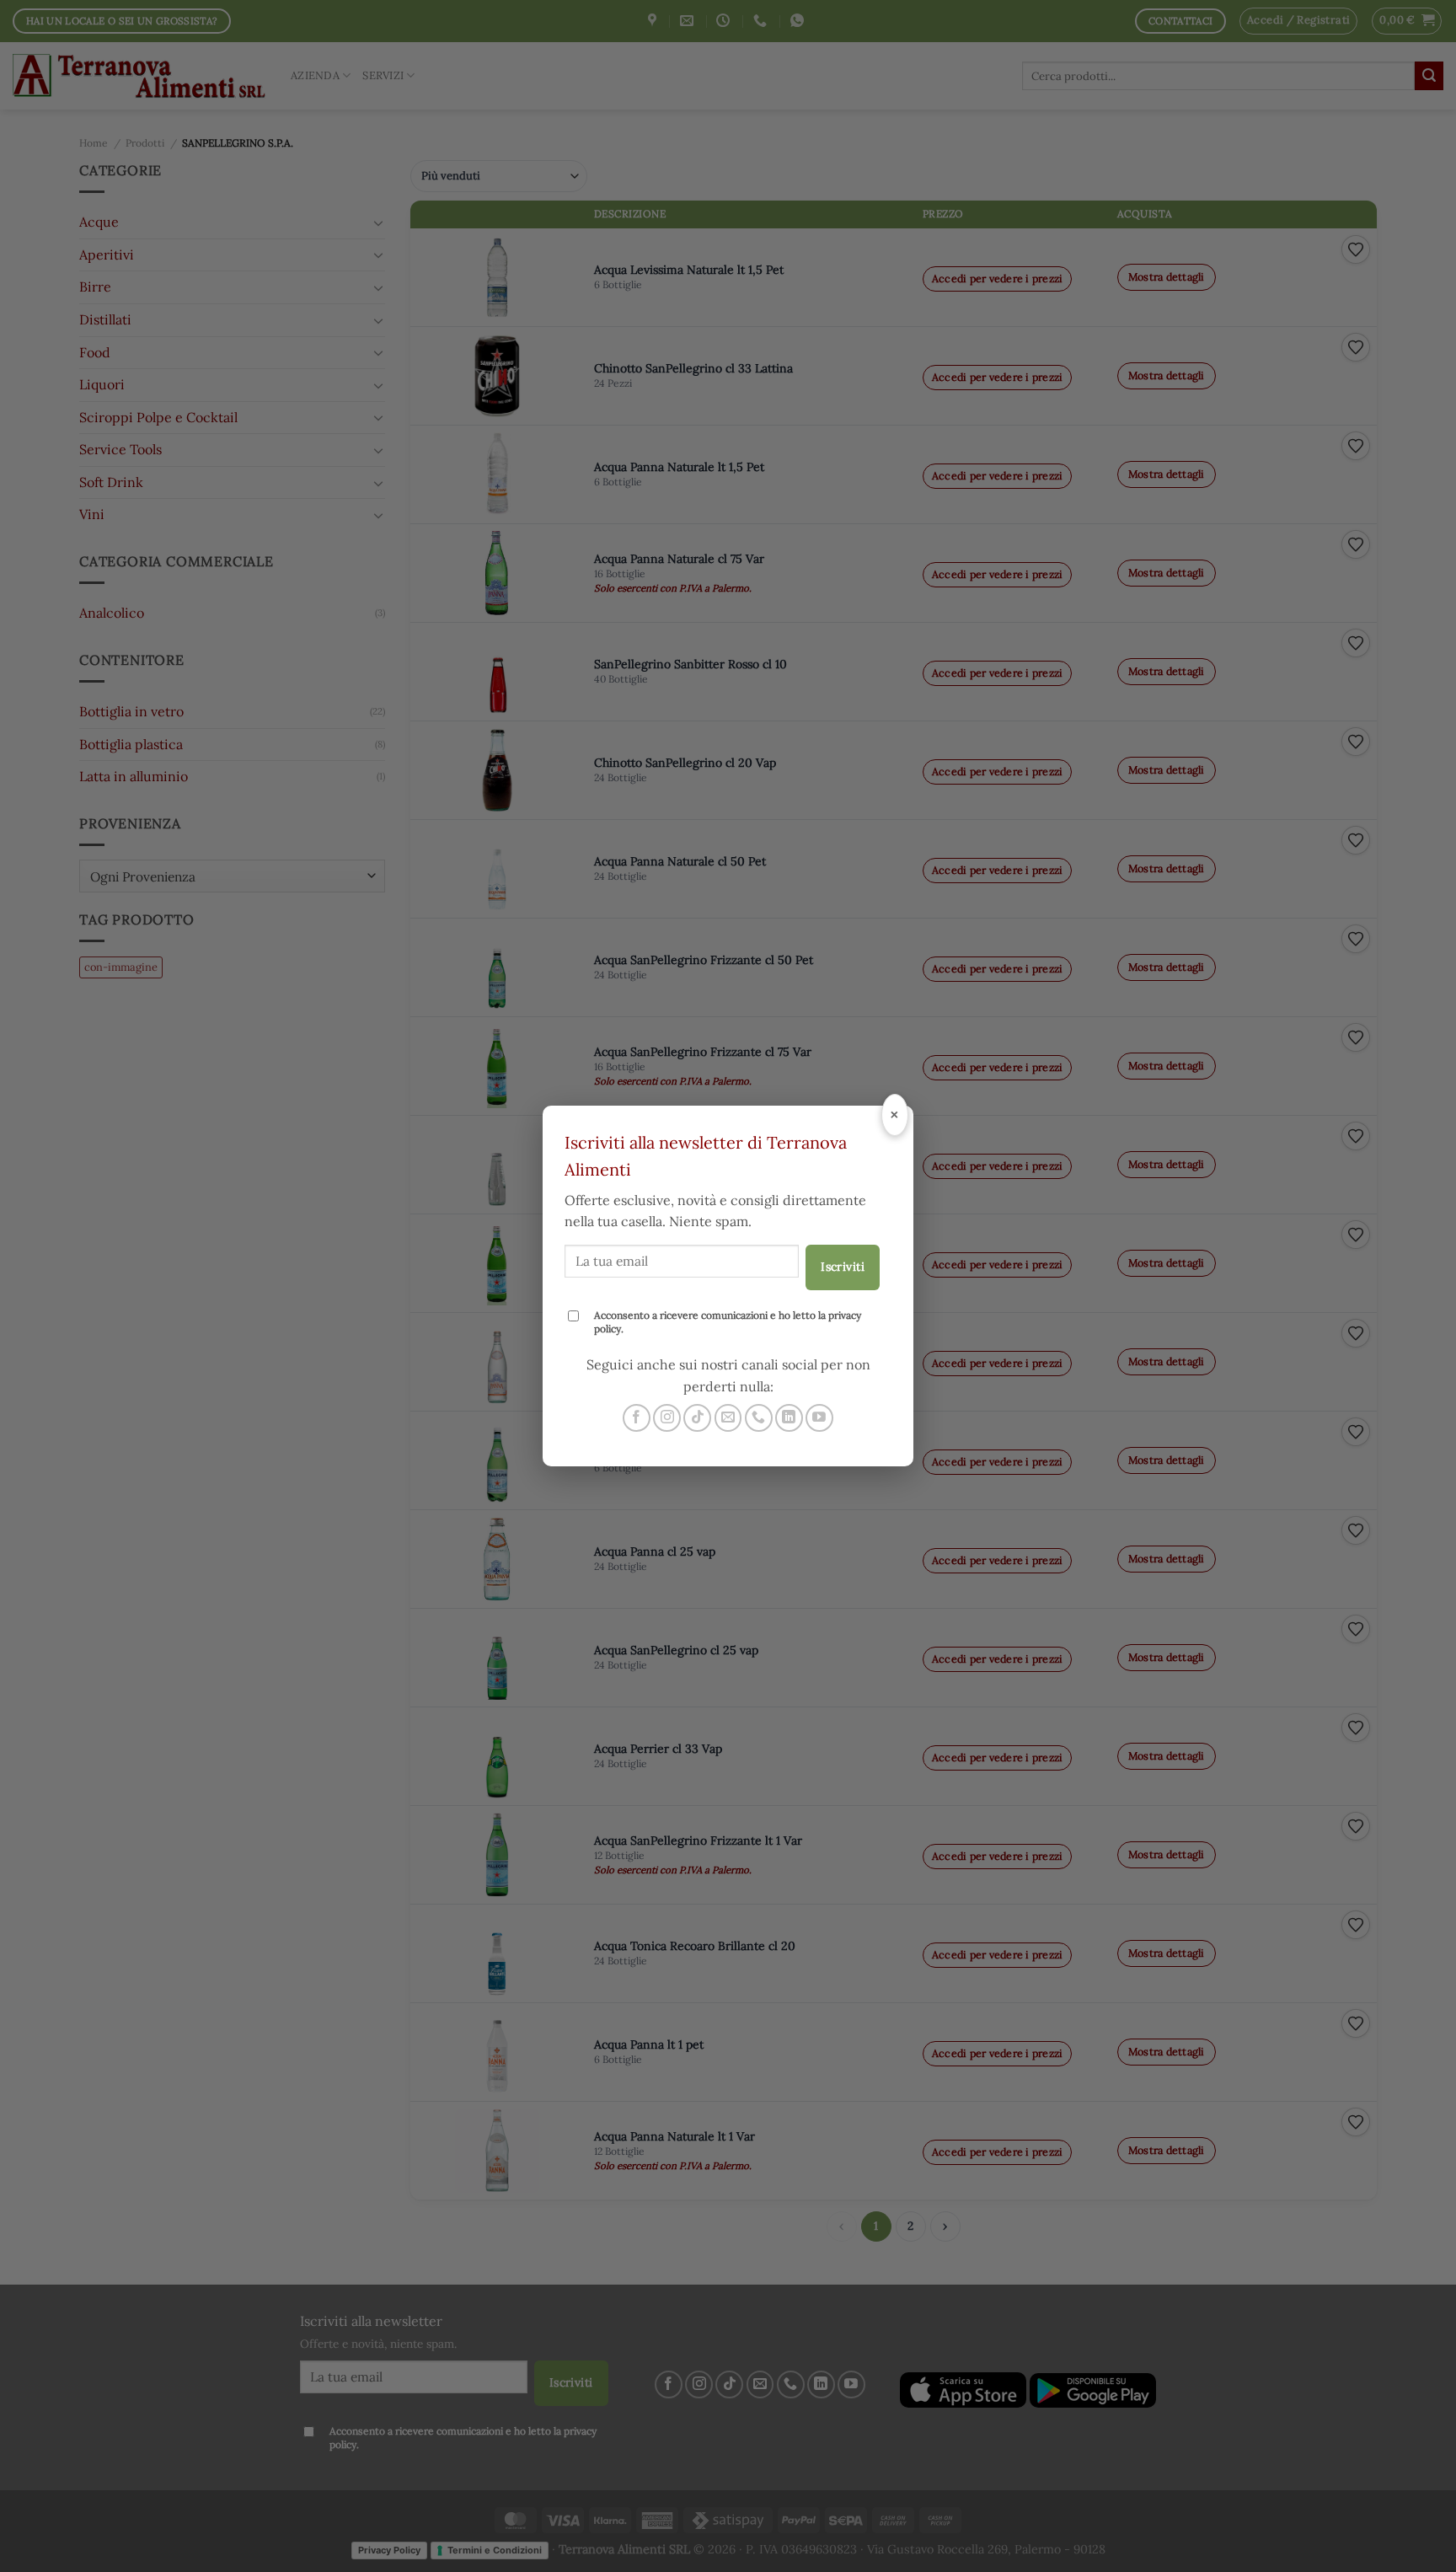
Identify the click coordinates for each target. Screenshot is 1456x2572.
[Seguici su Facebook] (637, 1418)
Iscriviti (843, 1267)
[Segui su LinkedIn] (789, 1418)
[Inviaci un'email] (728, 1418)
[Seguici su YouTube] (819, 1418)
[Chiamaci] (759, 1418)
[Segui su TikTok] (697, 1418)
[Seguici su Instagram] (667, 1418)
